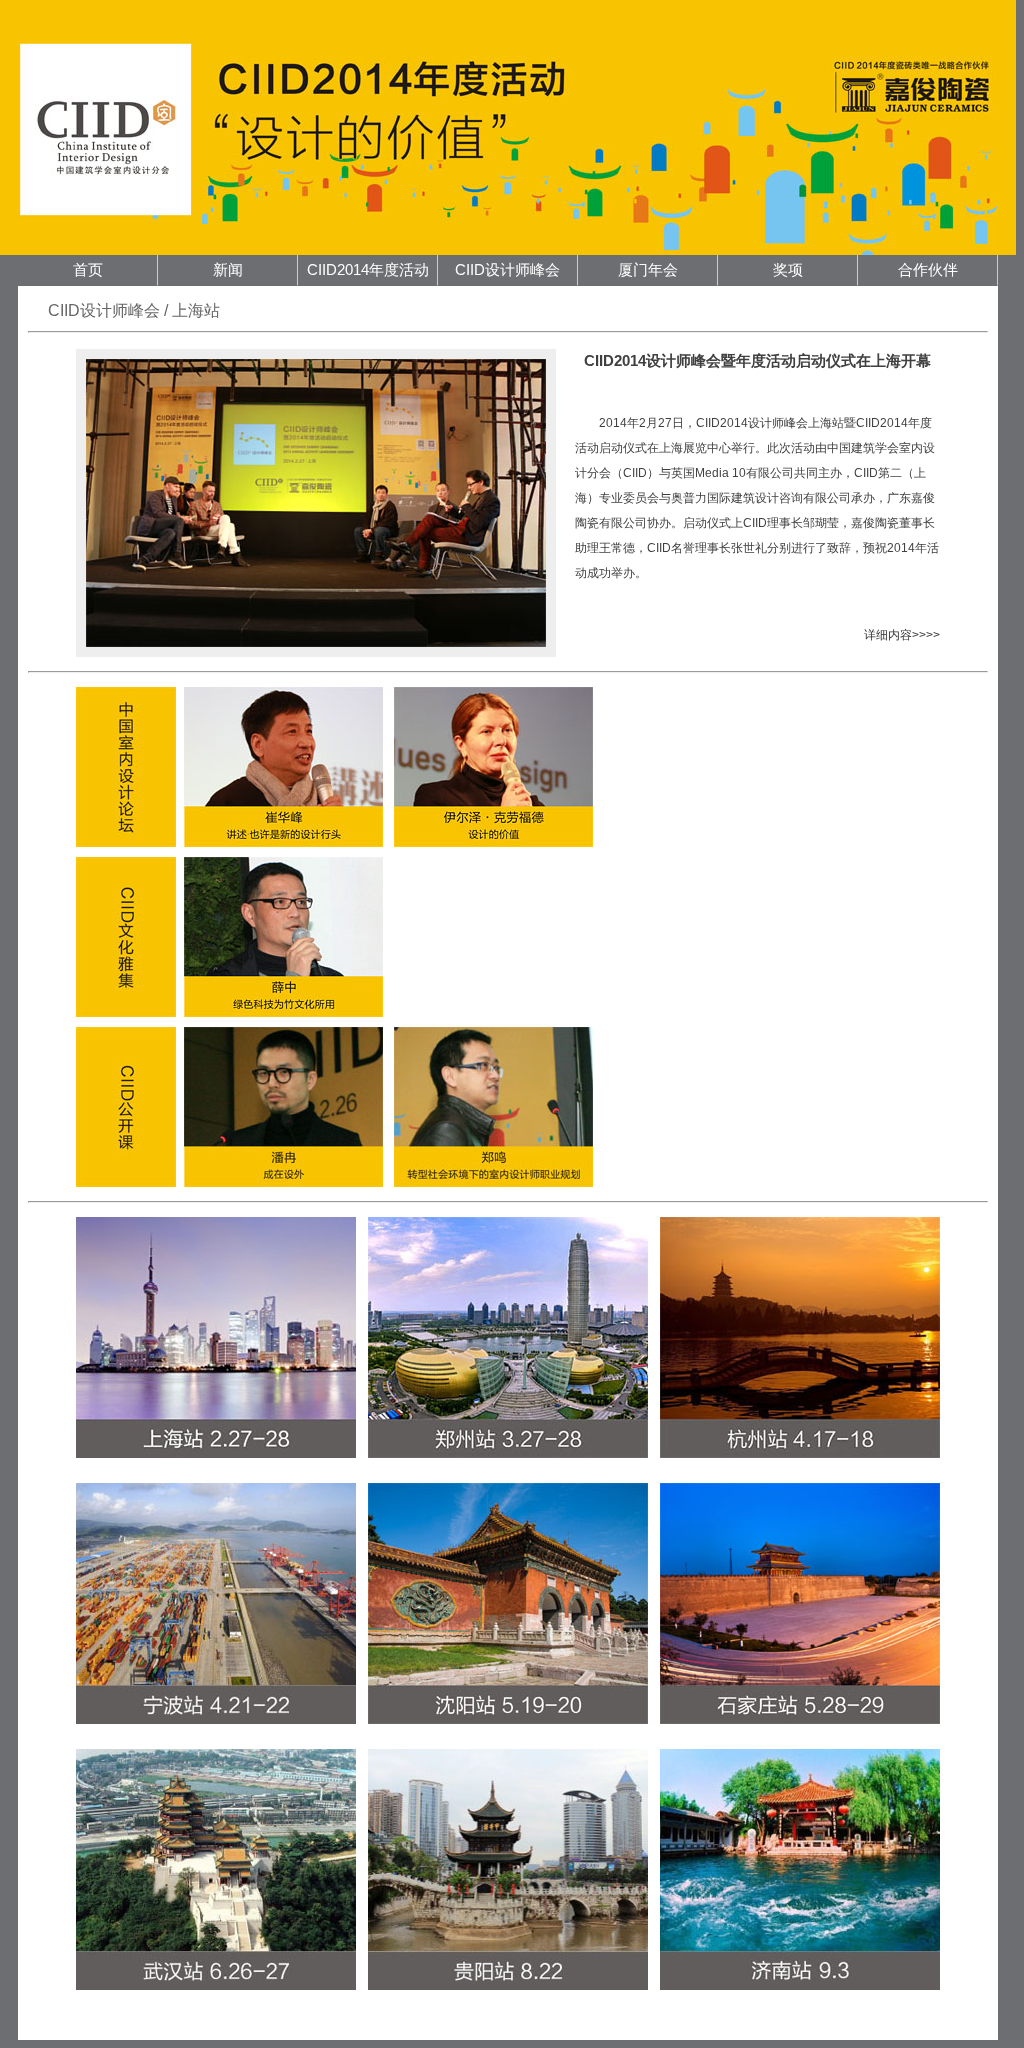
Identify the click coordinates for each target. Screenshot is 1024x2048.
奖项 (788, 270)
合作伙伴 (928, 270)
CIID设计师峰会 (507, 270)
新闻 (228, 270)
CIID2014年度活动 (368, 270)
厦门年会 (648, 270)
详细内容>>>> (902, 635)
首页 (88, 270)
